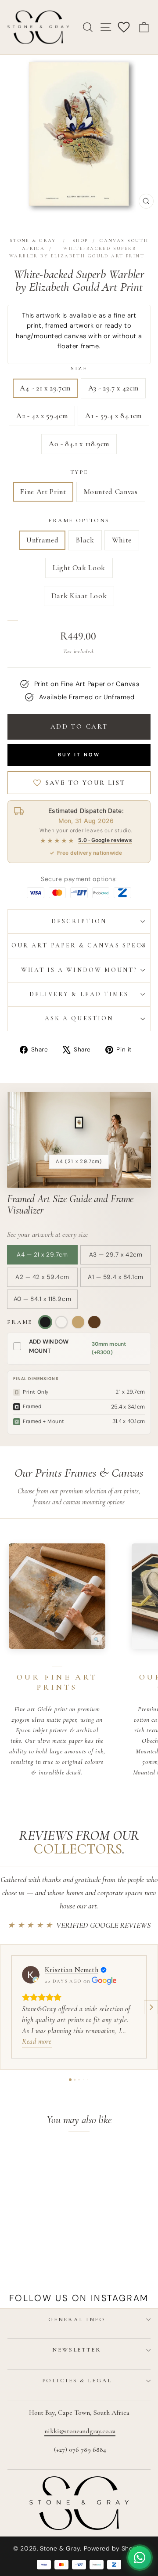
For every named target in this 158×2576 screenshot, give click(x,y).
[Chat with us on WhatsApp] (140, 2558)
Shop (80, 240)
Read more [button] (37, 2041)
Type (79, 472)
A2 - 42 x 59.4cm (42, 416)
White (122, 540)
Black (85, 540)
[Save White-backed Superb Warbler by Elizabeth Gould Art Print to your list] (49, 2157)
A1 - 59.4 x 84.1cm (113, 416)
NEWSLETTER (77, 2350)
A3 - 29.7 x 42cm (113, 388)
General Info (77, 2319)
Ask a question (79, 1018)
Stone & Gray (33, 240)
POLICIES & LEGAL (77, 2381)
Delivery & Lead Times (79, 994)
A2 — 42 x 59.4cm (42, 1277)
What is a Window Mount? (79, 970)
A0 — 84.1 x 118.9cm (42, 1299)
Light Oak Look (79, 568)
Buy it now (79, 755)
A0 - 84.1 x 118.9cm (79, 444)
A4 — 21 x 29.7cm (42, 1255)
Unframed (42, 540)
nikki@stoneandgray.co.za (80, 2431)
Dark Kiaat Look (79, 596)
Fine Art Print (43, 492)
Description (79, 921)
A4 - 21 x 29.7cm (45, 388)
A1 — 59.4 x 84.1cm (116, 1277)
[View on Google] (31, 1975)
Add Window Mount (49, 1346)
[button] (7, 2007)
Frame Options (79, 520)
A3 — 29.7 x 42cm (116, 1255)
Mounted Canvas (111, 492)
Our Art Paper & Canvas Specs (79, 945)
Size (79, 369)
